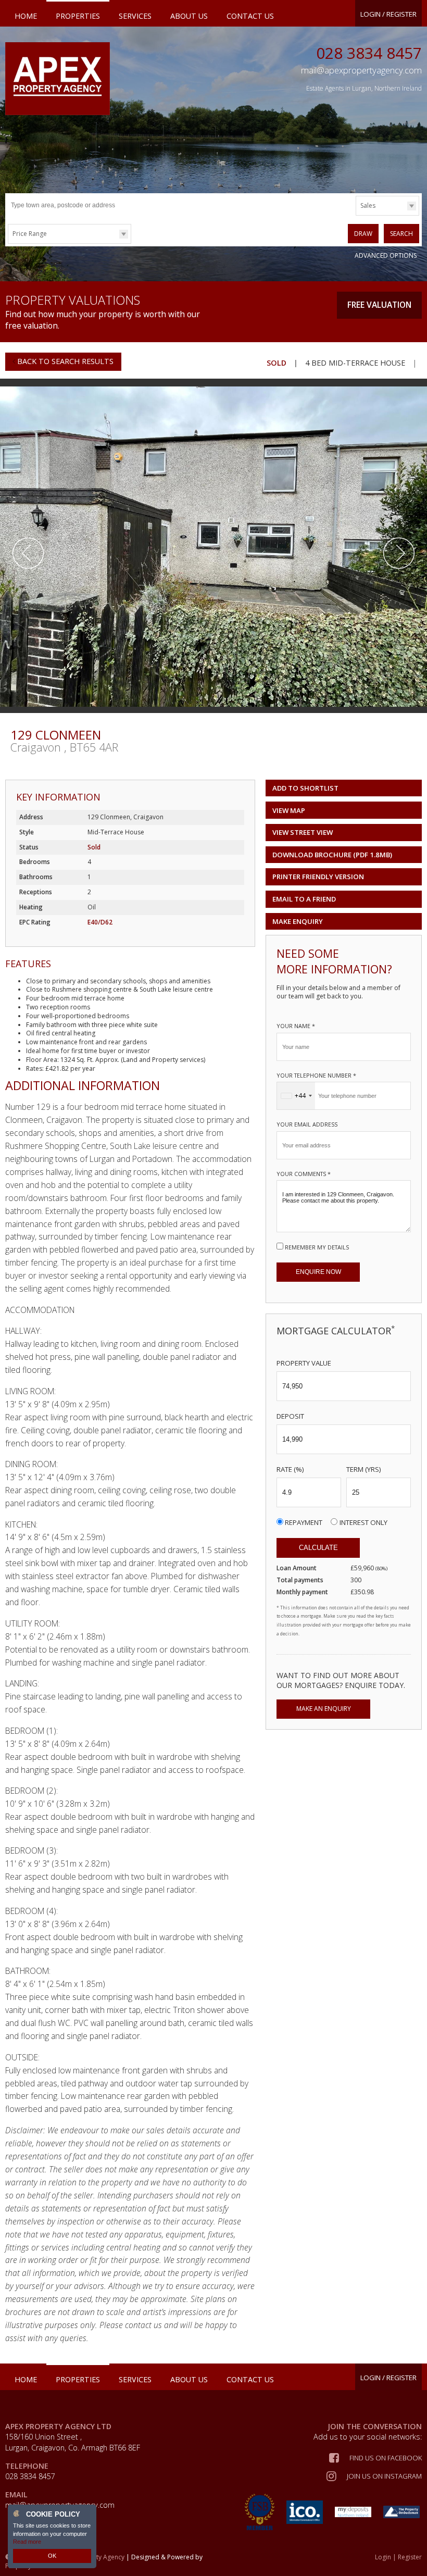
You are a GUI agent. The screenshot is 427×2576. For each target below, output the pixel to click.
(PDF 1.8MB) (332, 855)
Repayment (304, 1522)
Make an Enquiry (324, 1709)
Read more (27, 2542)
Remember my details (317, 1247)
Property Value (304, 1363)
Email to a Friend (304, 899)
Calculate (318, 1548)
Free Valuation (379, 305)
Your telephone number (316, 1075)
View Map (289, 810)
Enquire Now (318, 1272)
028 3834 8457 (369, 53)
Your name (296, 1026)
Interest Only (363, 1522)
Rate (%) (290, 1469)
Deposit (290, 1416)
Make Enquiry (298, 921)
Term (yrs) (364, 1469)
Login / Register (388, 14)
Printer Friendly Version (318, 877)
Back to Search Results (64, 361)
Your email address (307, 1124)
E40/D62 (100, 922)
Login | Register (398, 2557)
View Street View (303, 832)
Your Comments (304, 1174)
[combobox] (296, 1096)
